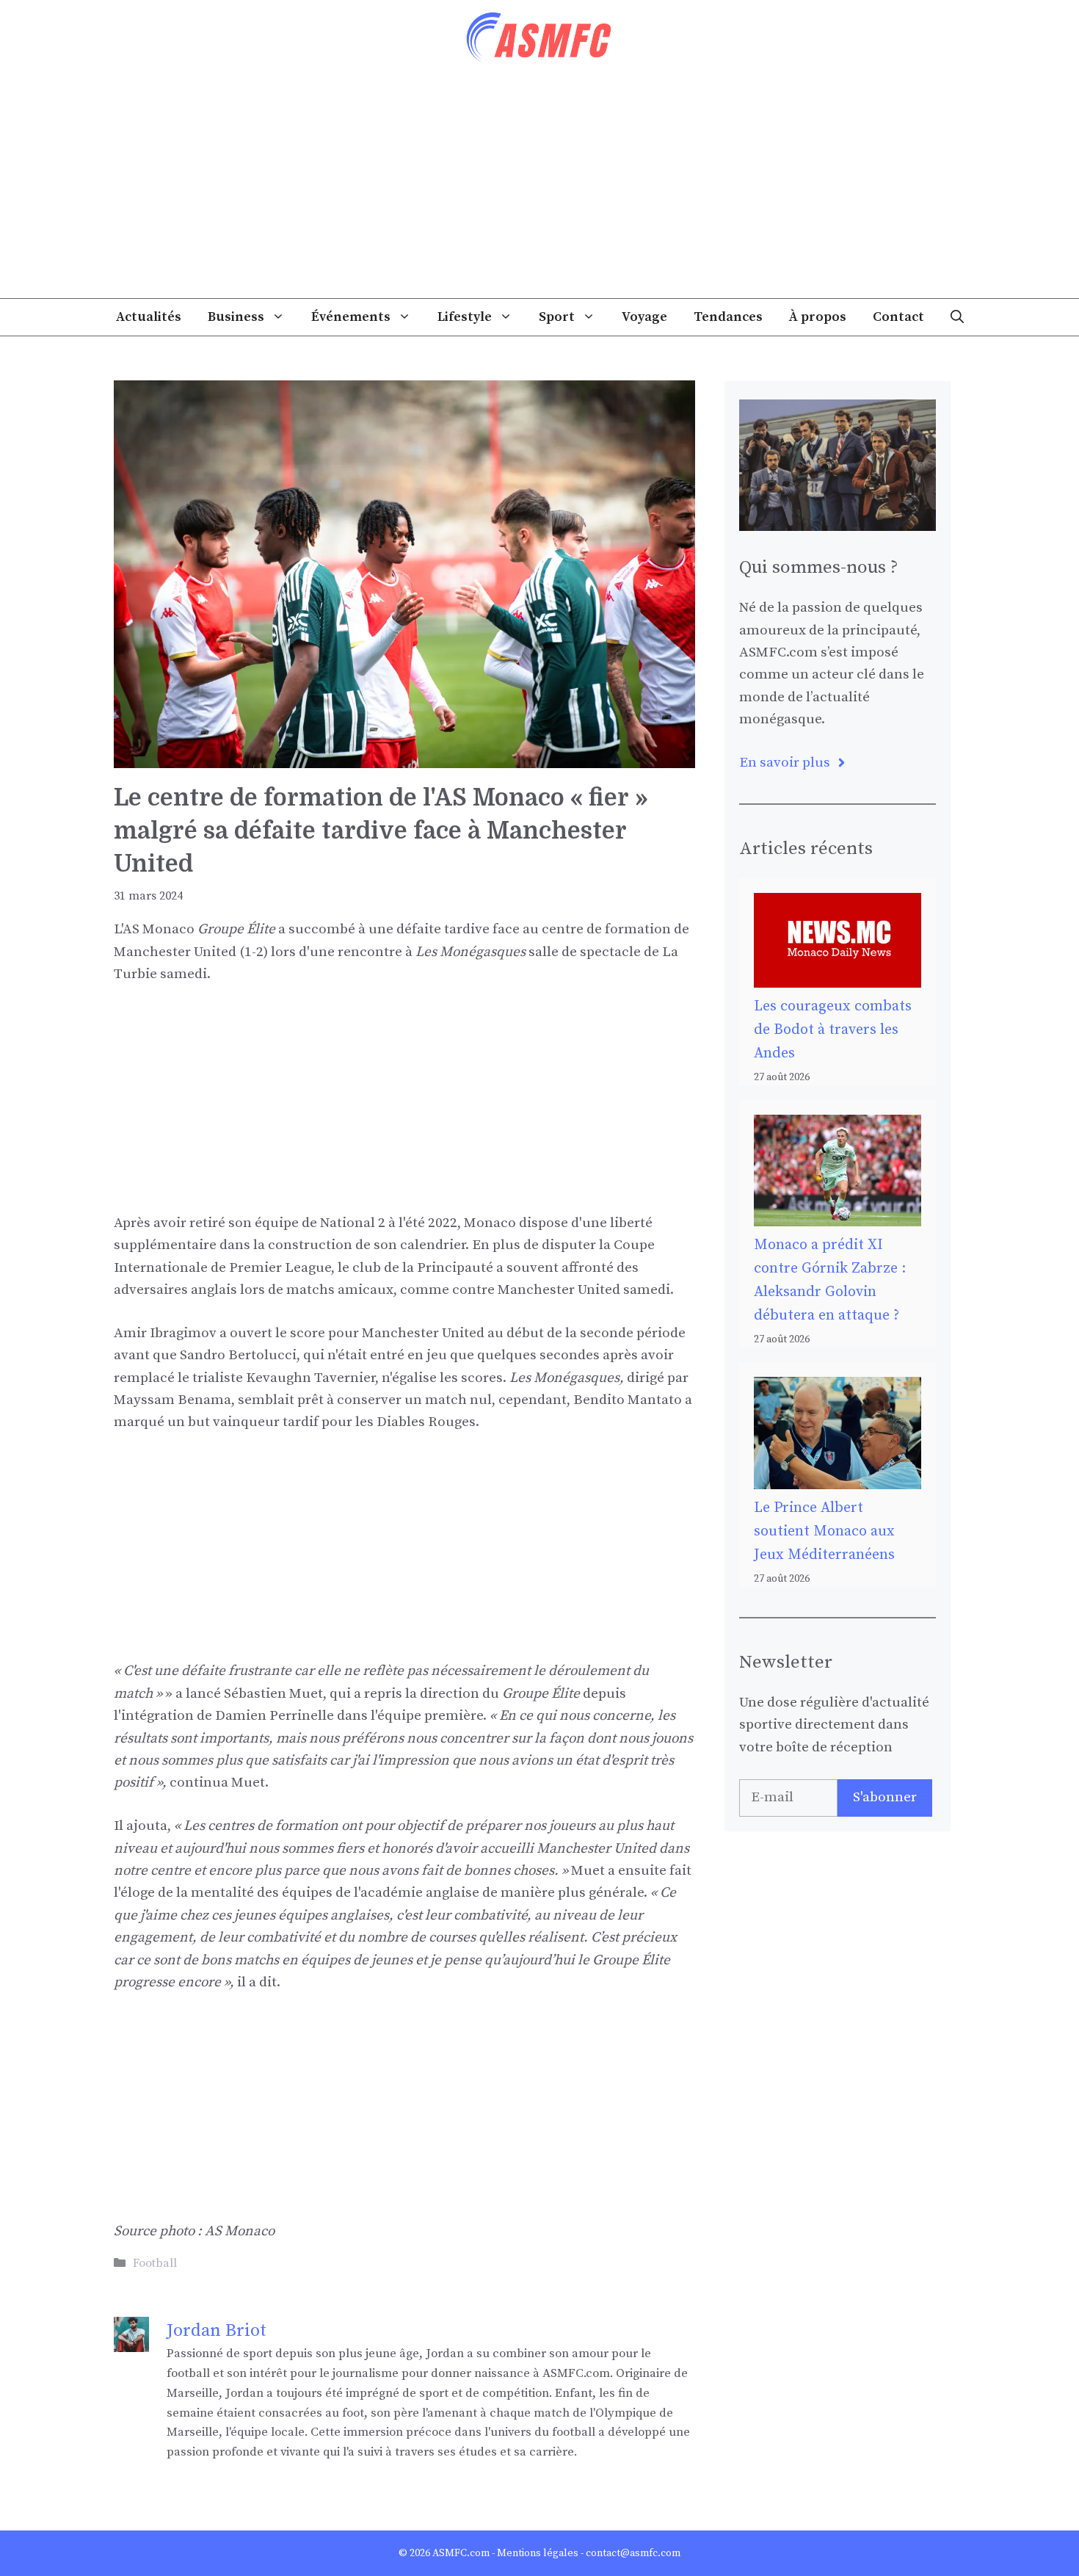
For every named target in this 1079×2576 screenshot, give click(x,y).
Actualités (149, 317)
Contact (898, 317)
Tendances (728, 317)
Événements (351, 317)
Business (236, 317)
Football (155, 2263)
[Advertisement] (539, 188)
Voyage (644, 317)
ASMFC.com (461, 2553)
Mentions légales (538, 2553)
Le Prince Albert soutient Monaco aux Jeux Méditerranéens (824, 1531)
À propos (818, 317)
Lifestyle (465, 317)
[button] (957, 317)
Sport (557, 317)
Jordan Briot (217, 2331)
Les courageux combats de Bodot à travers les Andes (833, 1030)
